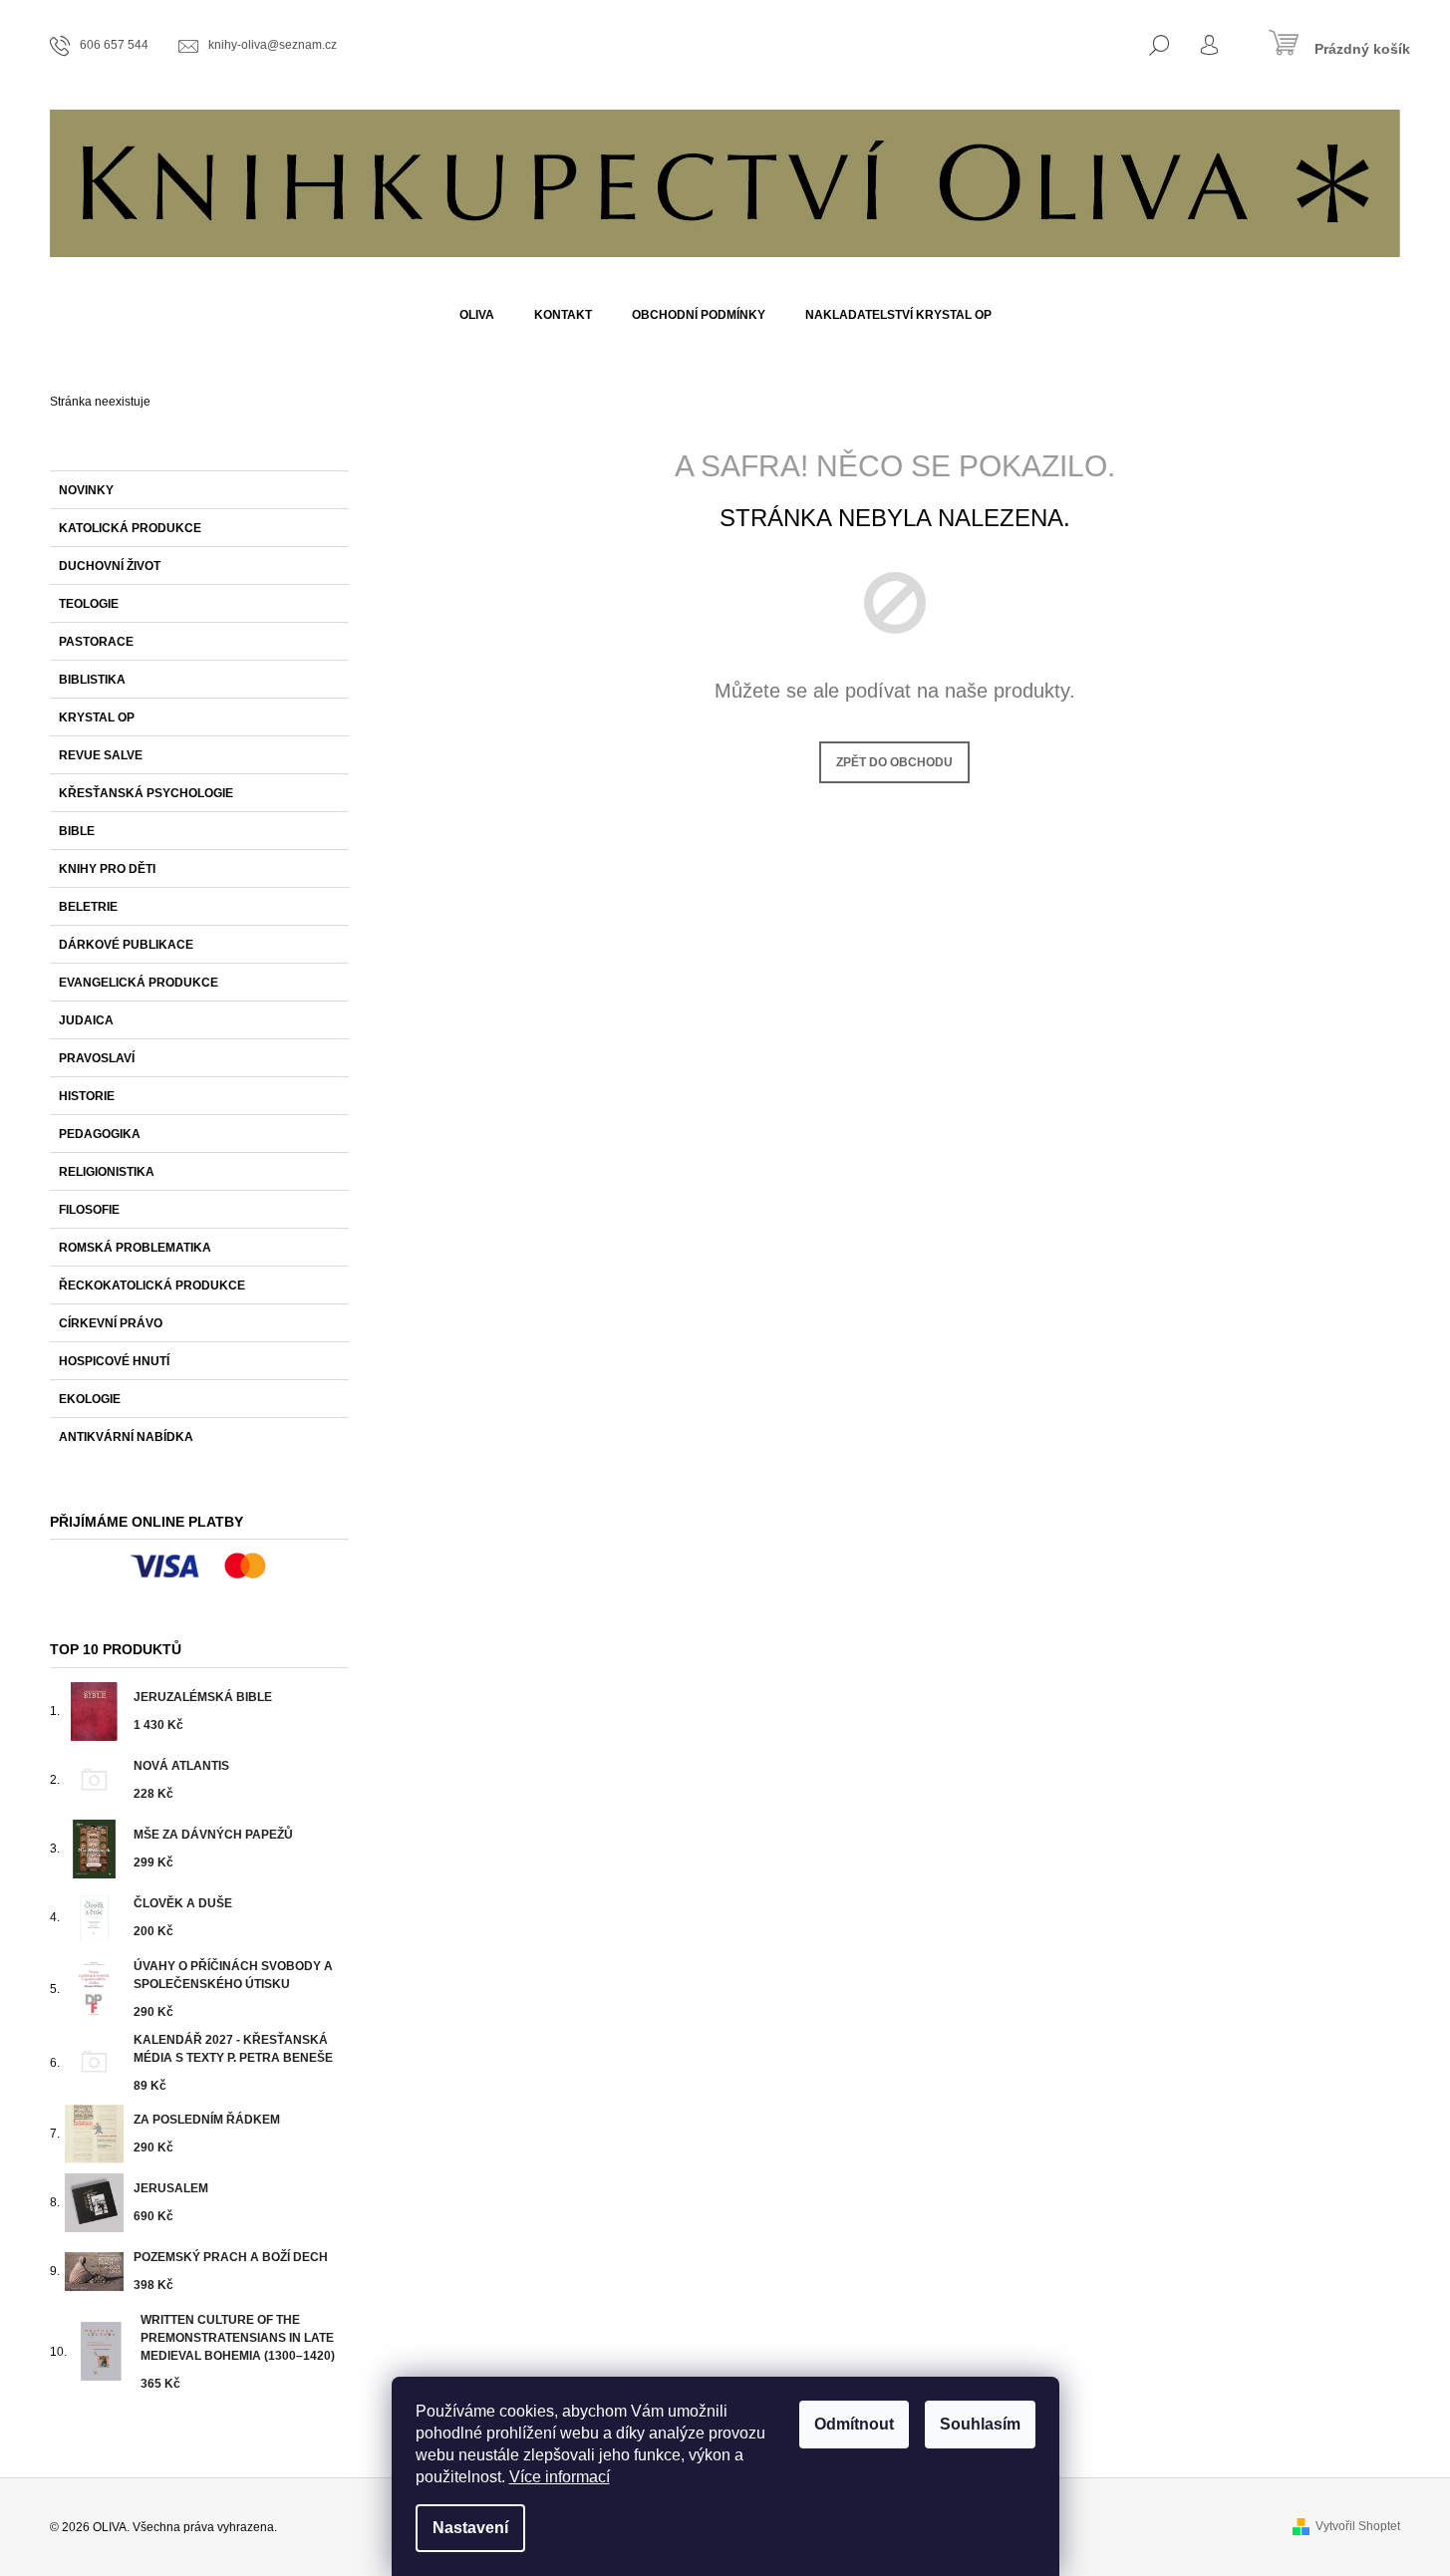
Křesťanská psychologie (146, 793)
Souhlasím (980, 2424)
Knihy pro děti (107, 869)
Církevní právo (111, 1323)
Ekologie (90, 1399)
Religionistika (107, 1172)
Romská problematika (135, 1248)
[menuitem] (477, 315)
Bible (77, 831)
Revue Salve (101, 755)
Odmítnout (854, 2424)
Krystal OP (97, 717)
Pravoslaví (97, 1058)
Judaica (86, 1020)
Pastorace (96, 642)
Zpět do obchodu (894, 762)
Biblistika (92, 680)
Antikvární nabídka (126, 1437)
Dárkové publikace (126, 945)
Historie (87, 1096)
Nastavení (470, 2528)
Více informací (560, 2477)
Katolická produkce (130, 528)
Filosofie (89, 1210)
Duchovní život (110, 566)
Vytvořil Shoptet (1358, 2526)
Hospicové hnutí (114, 1361)
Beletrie (88, 907)
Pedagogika (100, 1134)
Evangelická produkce (139, 983)
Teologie (89, 604)
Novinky (86, 490)
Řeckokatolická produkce (152, 1286)
